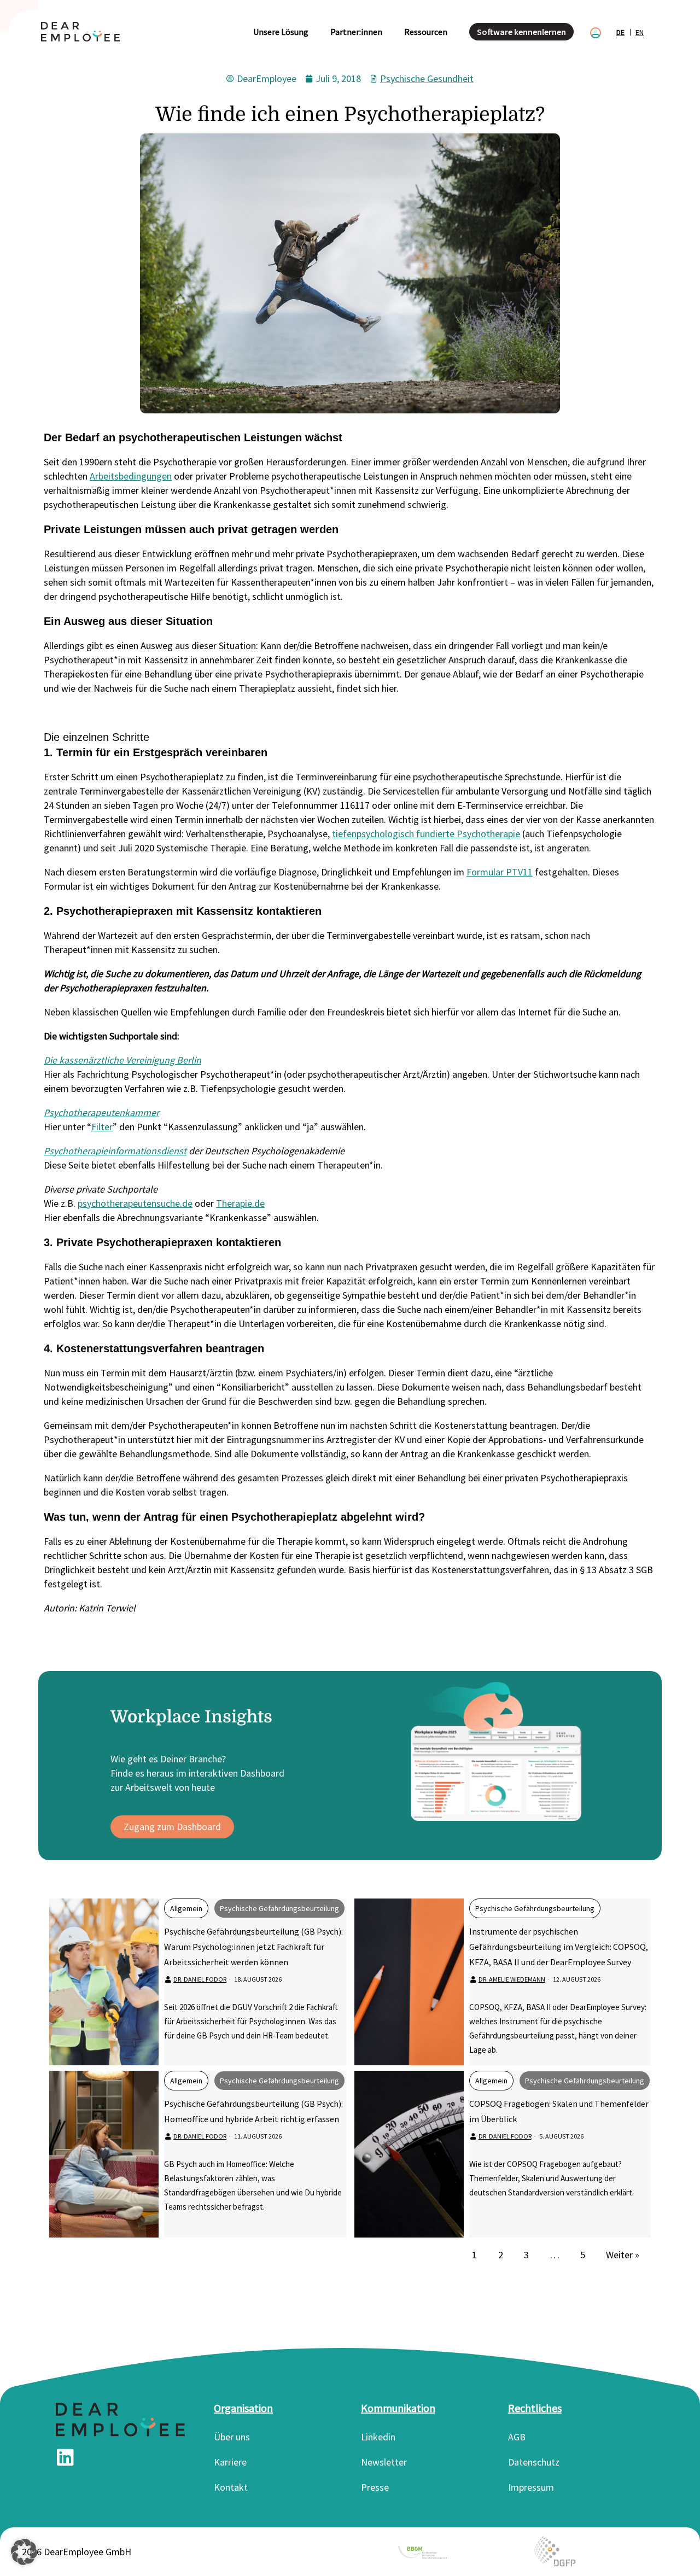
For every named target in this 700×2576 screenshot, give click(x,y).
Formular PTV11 (500, 872)
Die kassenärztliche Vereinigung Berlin (122, 1060)
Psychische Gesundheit (427, 78)
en (640, 32)
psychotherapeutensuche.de (135, 1203)
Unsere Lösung (281, 32)
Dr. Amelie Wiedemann (512, 1979)
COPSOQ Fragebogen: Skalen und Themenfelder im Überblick (559, 2111)
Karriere (230, 2462)
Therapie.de (240, 1203)
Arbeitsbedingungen (131, 476)
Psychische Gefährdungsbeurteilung (279, 1908)
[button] (24, 2552)
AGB (517, 2437)
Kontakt (231, 2487)
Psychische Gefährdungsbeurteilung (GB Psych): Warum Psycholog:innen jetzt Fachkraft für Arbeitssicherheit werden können (253, 1947)
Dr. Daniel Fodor (200, 1979)
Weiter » (623, 2255)
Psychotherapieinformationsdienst (115, 1151)
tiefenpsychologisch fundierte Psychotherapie (426, 834)
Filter (102, 1127)
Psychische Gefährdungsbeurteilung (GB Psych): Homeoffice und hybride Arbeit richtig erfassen (253, 2111)
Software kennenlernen (521, 32)
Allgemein (186, 1908)
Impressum (531, 2487)
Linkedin (378, 2437)
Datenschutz (534, 2462)
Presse (375, 2487)
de (620, 32)
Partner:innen (356, 32)
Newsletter (384, 2462)
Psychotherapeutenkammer (101, 1112)
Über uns (232, 2437)
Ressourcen (426, 32)
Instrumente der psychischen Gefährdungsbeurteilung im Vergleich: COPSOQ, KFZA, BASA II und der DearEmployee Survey (559, 1947)
